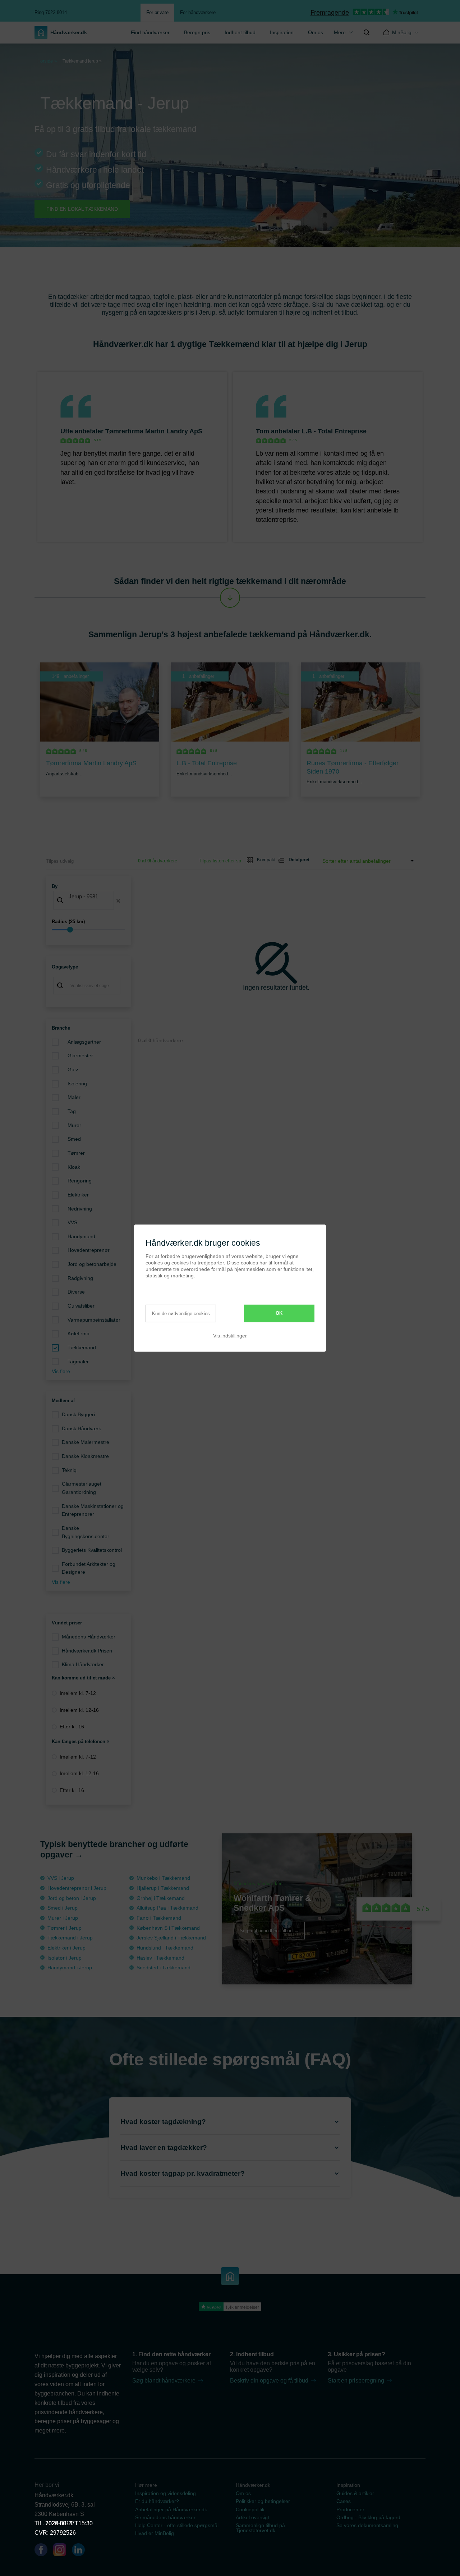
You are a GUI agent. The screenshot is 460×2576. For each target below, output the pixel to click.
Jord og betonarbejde (92, 1264)
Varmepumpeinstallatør (94, 1320)
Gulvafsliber (81, 1306)
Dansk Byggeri (78, 1414)
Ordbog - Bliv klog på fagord (368, 2517)
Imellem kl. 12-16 (79, 1710)
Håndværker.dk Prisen (87, 1651)
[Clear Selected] (118, 901)
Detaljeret (296, 860)
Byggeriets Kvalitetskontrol (92, 1550)
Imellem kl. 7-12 (78, 1693)
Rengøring (80, 1181)
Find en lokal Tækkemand (82, 209)
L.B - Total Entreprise (334, 431)
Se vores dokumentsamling (367, 2525)
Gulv (73, 1070)
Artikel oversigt (252, 2517)
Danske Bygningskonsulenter (86, 1532)
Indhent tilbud (240, 32)
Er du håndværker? (157, 2501)
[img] (367, 32)
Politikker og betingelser (263, 2501)
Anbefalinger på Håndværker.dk (171, 2509)
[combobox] (88, 901)
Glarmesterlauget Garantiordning (82, 1488)
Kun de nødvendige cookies (181, 1314)
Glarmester (80, 1056)
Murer (74, 1125)
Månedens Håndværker (89, 1637)
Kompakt (263, 860)
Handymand (81, 1236)
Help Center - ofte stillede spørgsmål (177, 2525)
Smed (74, 1139)
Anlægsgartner (84, 1042)
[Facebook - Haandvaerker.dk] (44, 2551)
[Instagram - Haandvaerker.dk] (63, 2551)
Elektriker (78, 1195)
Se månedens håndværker (165, 2517)
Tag (72, 1111)
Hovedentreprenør (89, 1250)
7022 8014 (59, 2523)
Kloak (74, 1167)
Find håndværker (150, 32)
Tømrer (76, 1153)
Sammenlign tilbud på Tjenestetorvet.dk (260, 2528)
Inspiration (282, 32)
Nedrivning (80, 1209)
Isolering (77, 1084)
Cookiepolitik (250, 2509)
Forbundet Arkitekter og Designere (89, 1568)
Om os (316, 32)
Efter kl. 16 (72, 1727)
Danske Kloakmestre (85, 1456)
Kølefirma (79, 1333)
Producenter (350, 2509)
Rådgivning (80, 1278)
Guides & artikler (355, 2493)
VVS (72, 1222)
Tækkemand (82, 1348)
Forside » (47, 61)
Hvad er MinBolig (155, 2533)
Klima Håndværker (83, 1664)
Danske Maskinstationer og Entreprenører (93, 1510)
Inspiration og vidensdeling (165, 2493)
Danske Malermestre (86, 1442)
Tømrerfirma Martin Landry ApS (154, 431)
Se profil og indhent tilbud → (269, 1931)
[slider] (88, 930)
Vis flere (61, 1371)
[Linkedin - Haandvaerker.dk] (81, 2551)
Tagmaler (78, 1362)
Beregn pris (197, 32)
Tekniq (69, 1470)
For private (157, 12)
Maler (74, 1097)
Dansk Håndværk (81, 1428)
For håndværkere (198, 12)
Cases (344, 2501)
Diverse (76, 1292)
